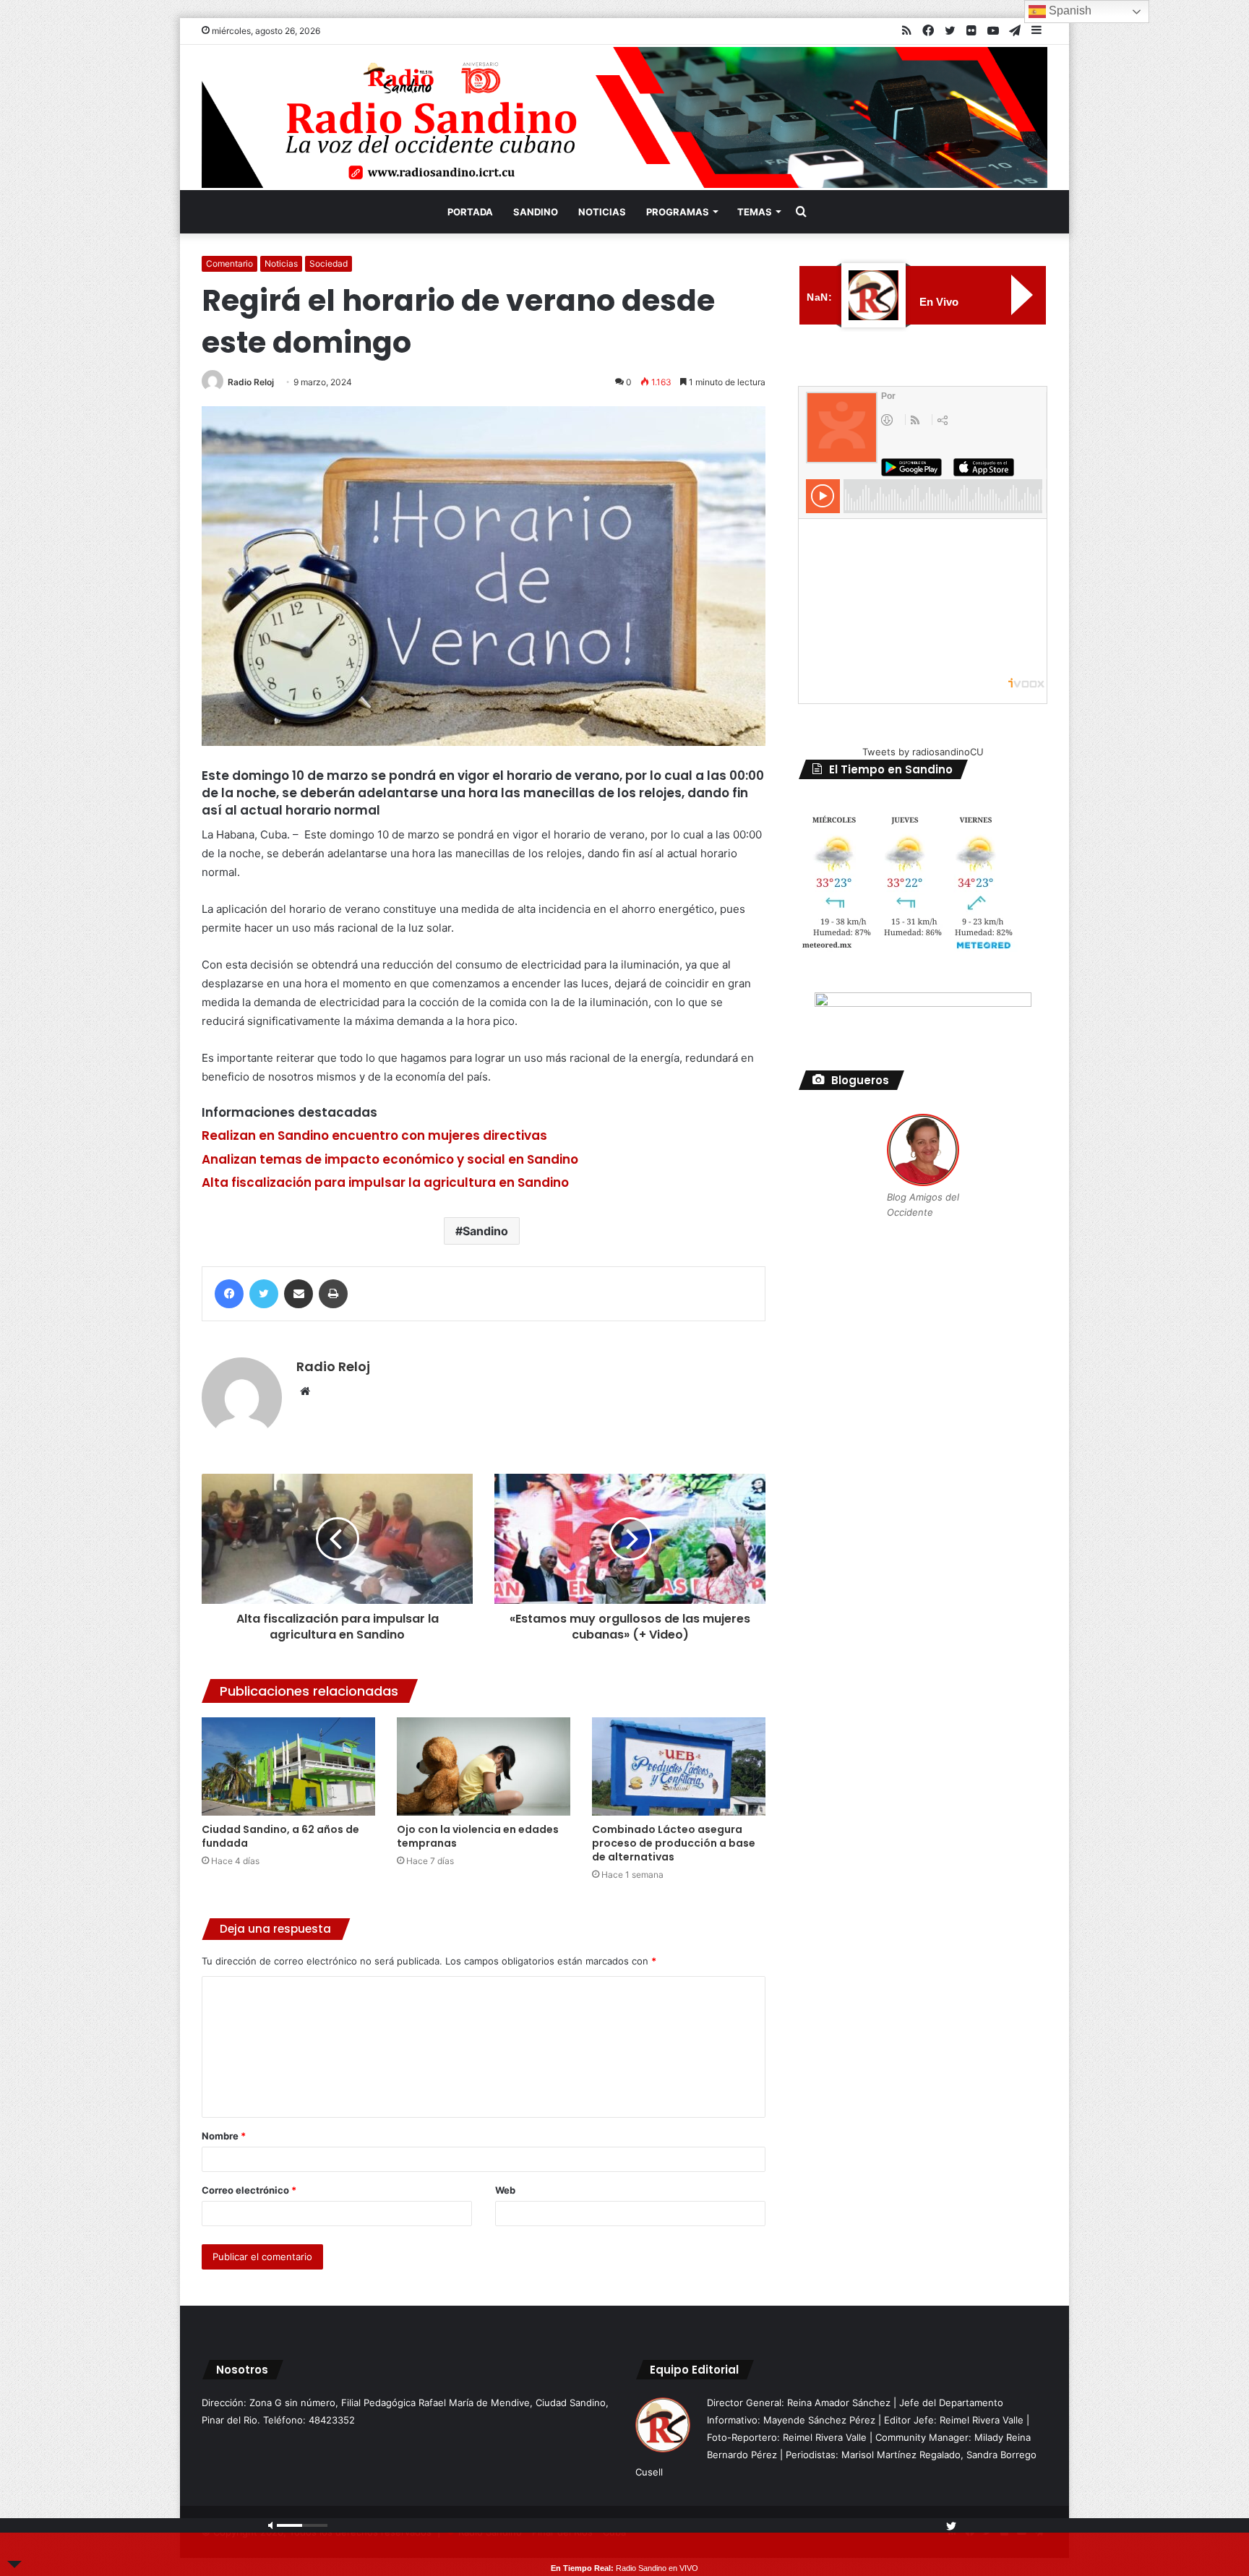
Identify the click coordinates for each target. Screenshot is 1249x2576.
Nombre (224, 2136)
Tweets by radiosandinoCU (923, 752)
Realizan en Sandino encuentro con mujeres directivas (376, 1135)
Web (505, 2190)
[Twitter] (264, 1294)
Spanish (1069, 10)
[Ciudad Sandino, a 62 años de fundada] (288, 1766)
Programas (678, 212)
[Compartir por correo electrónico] (299, 1294)
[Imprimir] (333, 1294)
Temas (755, 212)
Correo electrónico (249, 2190)
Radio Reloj (251, 382)
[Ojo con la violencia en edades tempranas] (484, 1766)
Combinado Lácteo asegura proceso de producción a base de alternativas (674, 1843)
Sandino (536, 212)
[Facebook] (229, 1294)
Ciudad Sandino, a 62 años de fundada (280, 1836)
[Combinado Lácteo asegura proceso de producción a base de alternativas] (679, 1766)
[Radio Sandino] (624, 117)
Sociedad (329, 263)
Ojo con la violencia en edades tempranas (478, 1836)
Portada (470, 212)
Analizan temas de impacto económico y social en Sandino (390, 1159)
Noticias (602, 212)
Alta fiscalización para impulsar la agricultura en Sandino (385, 1182)
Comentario (229, 263)
